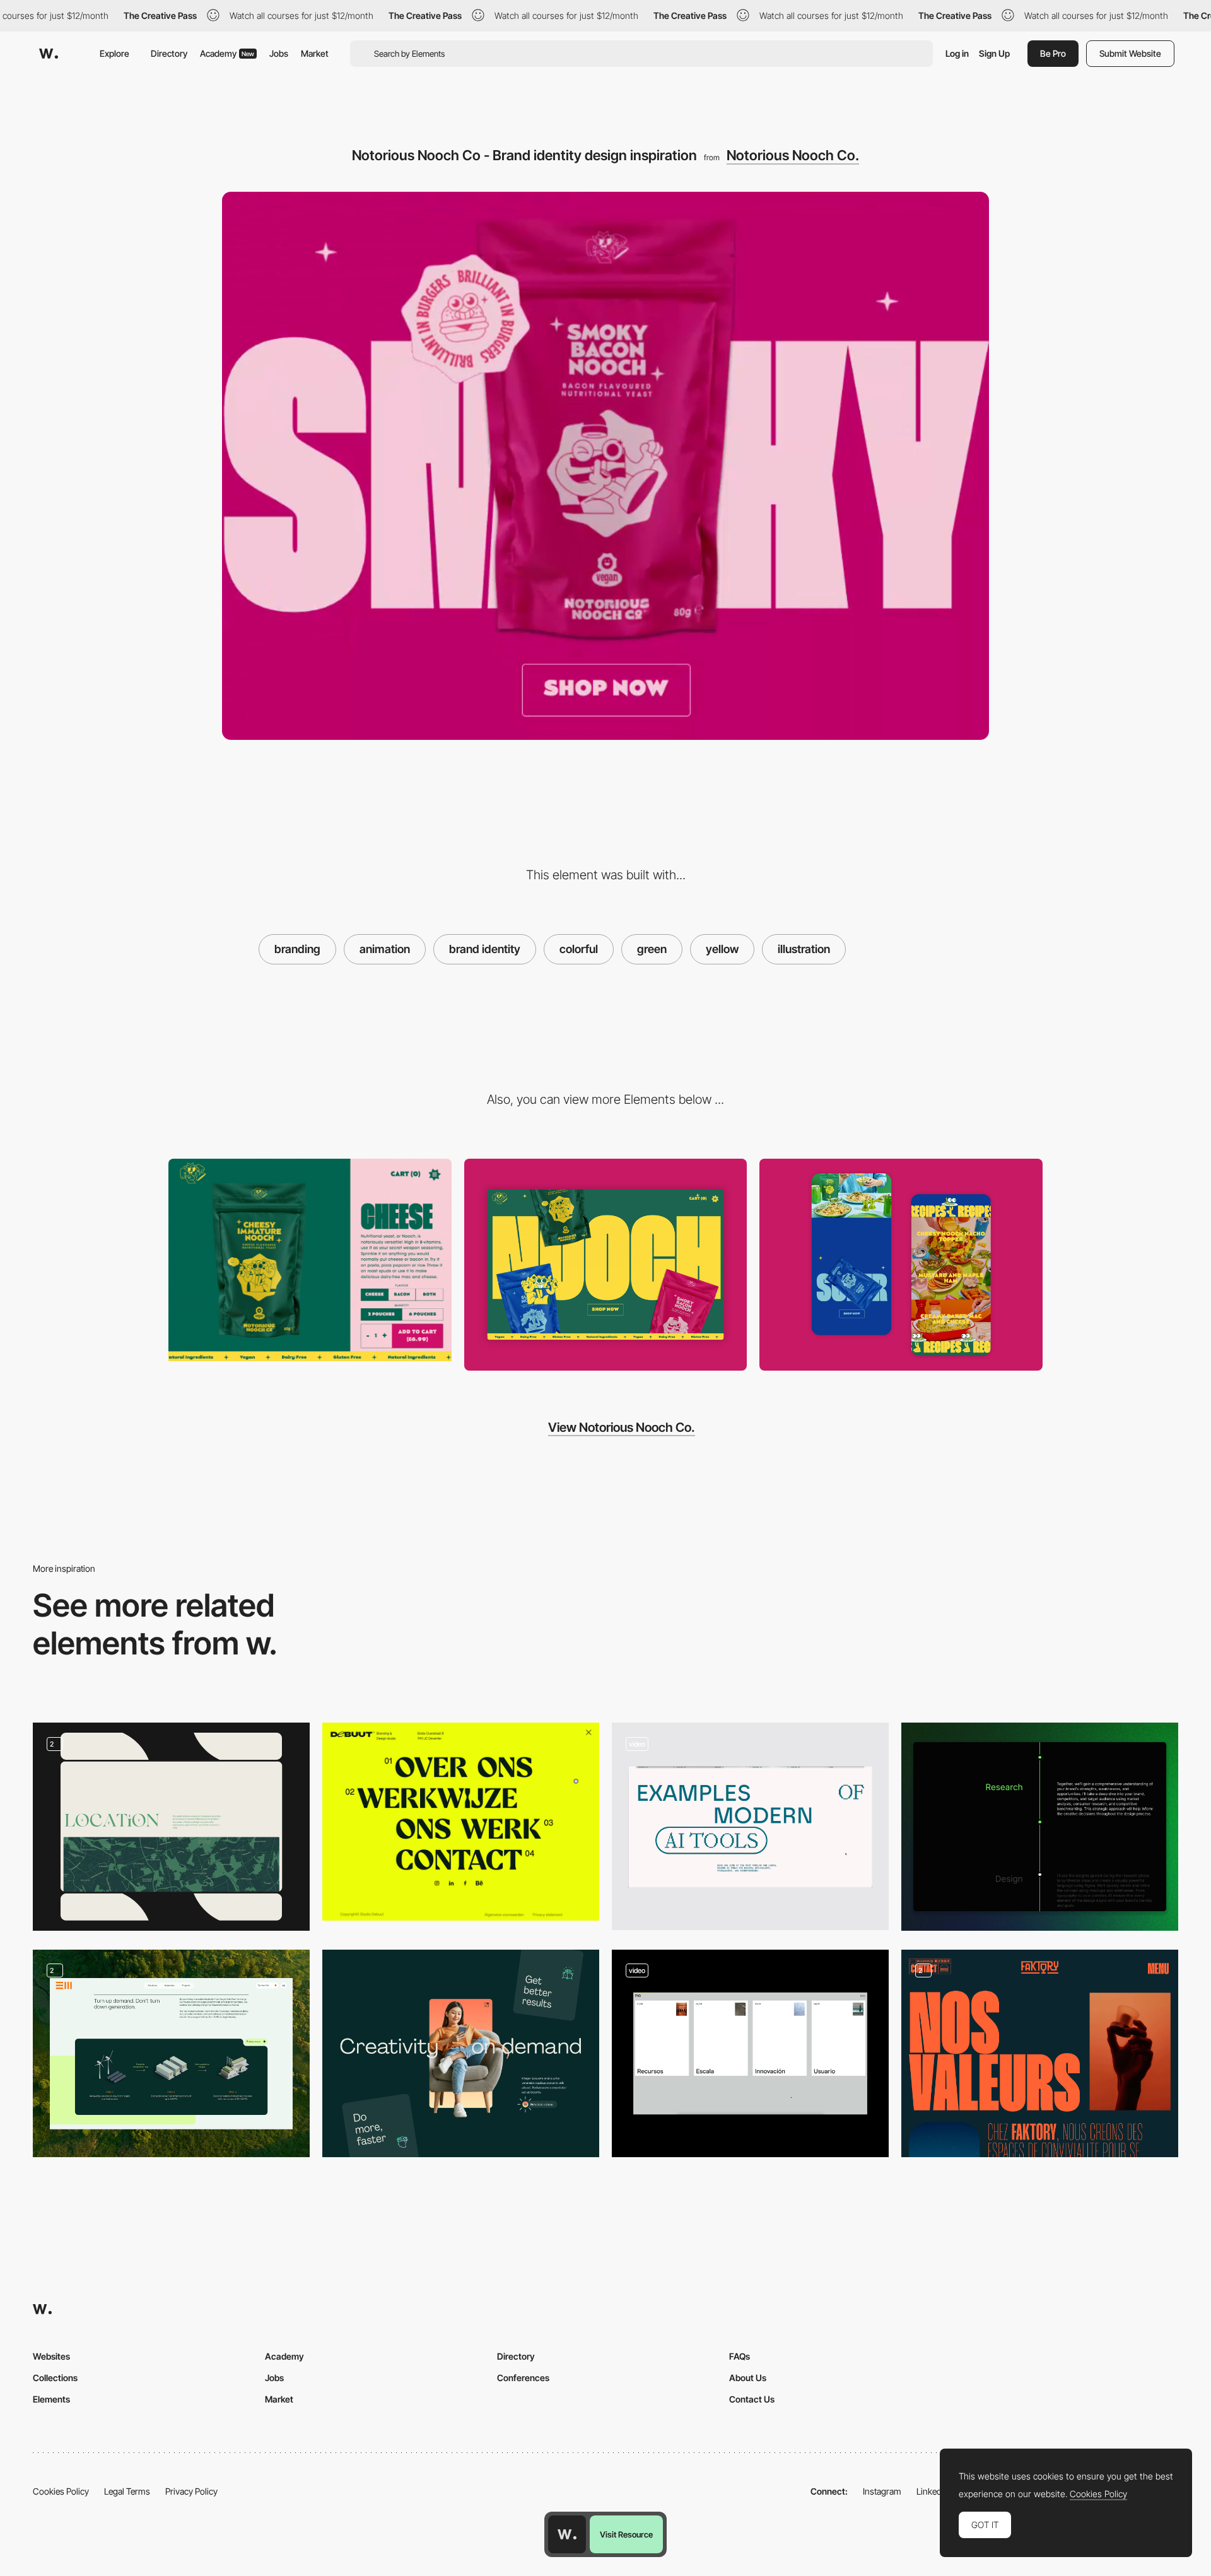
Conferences (523, 2378)
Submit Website (1130, 53)
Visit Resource (626, 2534)
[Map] (171, 1826)
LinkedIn (933, 2491)
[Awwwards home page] (567, 2534)
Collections (55, 2378)
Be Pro (1053, 53)
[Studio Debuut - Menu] (461, 1822)
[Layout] (461, 2053)
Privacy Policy (191, 2491)
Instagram (882, 2491)
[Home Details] (901, 1265)
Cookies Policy (61, 2491)
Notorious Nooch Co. (793, 155)
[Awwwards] (49, 54)
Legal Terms (127, 2491)
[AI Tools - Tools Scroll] (750, 1826)
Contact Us (752, 2399)
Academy (227, 53)
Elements (51, 2399)
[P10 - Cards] (750, 2053)
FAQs (740, 2356)
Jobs (279, 53)
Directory (169, 53)
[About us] (1040, 2053)
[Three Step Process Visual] (171, 2053)
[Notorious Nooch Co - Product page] (310, 1260)
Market (315, 53)
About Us (748, 2378)
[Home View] (606, 1265)
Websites (51, 2356)
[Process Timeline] (1040, 1826)
